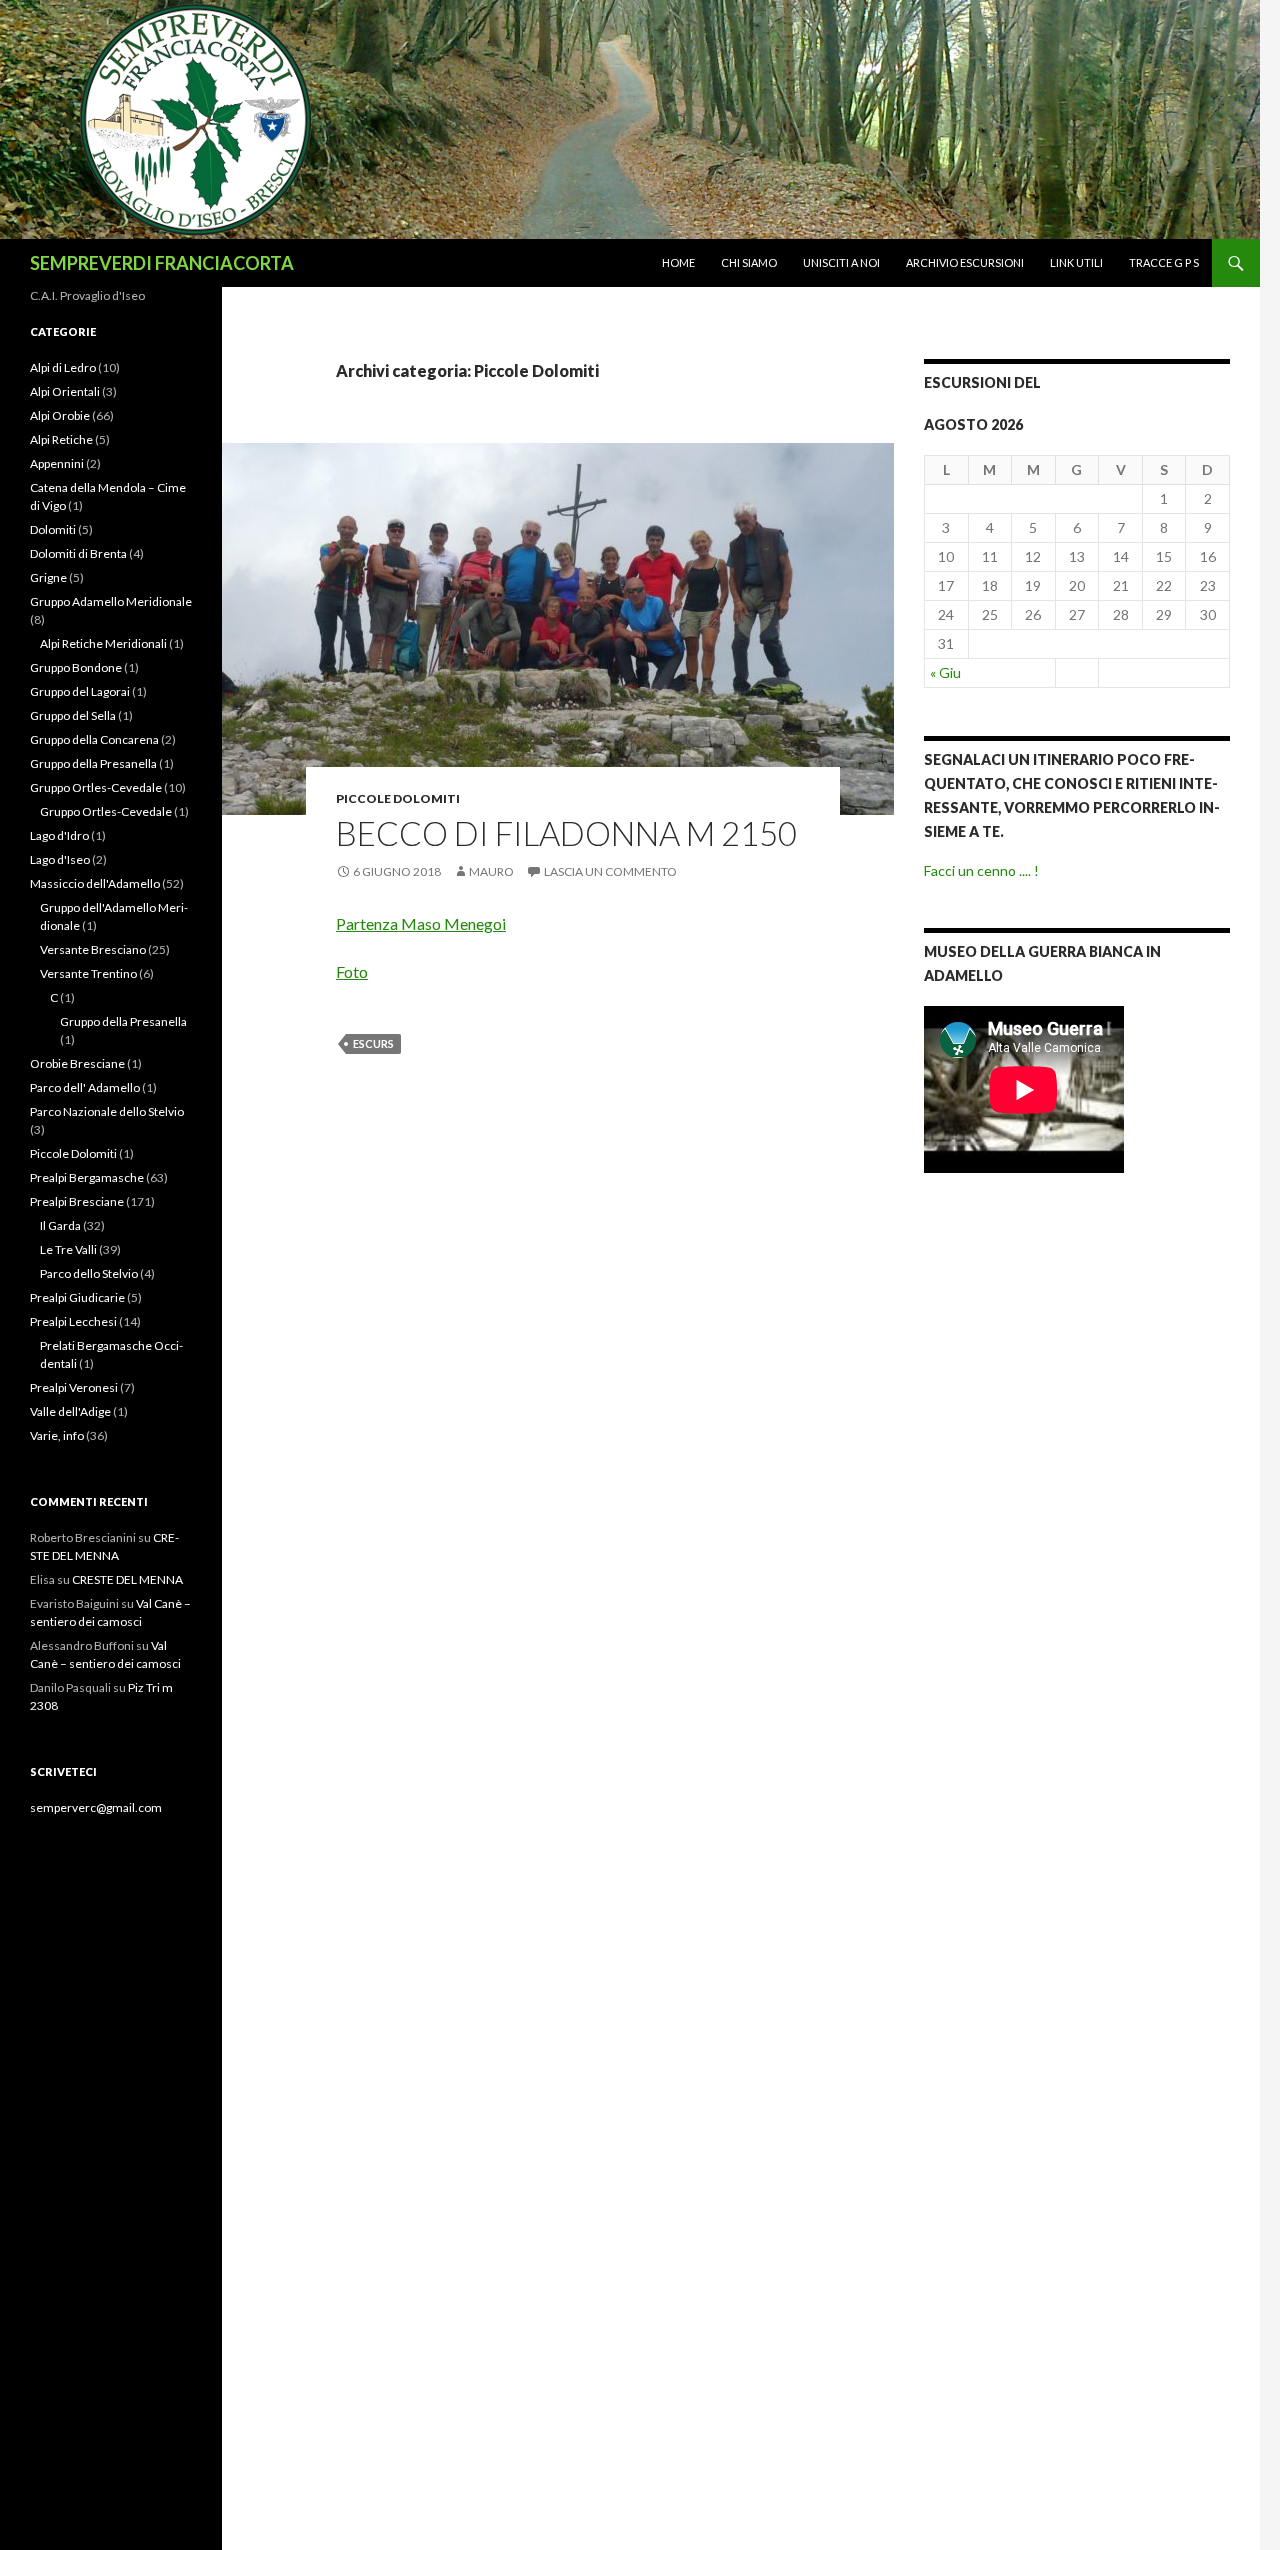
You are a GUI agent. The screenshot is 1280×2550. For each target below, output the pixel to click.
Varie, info (57, 1435)
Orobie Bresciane (77, 1063)
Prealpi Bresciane (77, 1201)
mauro (491, 871)
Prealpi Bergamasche (87, 1177)
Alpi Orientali (65, 391)
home (678, 262)
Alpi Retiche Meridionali (103, 643)
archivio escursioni (965, 262)
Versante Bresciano (93, 949)
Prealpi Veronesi (74, 1387)
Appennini (57, 463)
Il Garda (60, 1225)
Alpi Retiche (61, 439)
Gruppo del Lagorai (80, 691)
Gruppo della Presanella (93, 763)
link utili (1076, 262)
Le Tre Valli (68, 1249)
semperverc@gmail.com (96, 1807)
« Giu (945, 672)
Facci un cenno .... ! (981, 870)
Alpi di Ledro (63, 367)
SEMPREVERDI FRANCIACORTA (162, 263)
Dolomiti (53, 529)
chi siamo (749, 262)
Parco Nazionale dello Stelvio (107, 1111)
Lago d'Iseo (60, 859)
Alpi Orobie (60, 415)
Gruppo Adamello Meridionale (111, 601)
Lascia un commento (610, 871)
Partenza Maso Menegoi (421, 923)
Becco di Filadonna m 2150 (566, 833)
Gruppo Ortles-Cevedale (96, 787)
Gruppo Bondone (76, 667)
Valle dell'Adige (70, 1411)
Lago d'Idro (59, 835)
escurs (373, 1043)
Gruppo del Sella (73, 715)
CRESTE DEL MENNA (127, 1579)
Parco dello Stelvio (89, 1273)
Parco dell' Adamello (85, 1087)
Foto (352, 971)
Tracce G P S (1164, 262)
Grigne (48, 577)
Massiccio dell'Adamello (95, 883)
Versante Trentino (88, 973)
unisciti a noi (841, 262)
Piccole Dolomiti (398, 798)
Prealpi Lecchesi (73, 1321)
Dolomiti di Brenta (78, 553)
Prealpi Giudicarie (77, 1297)
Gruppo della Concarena (94, 739)
